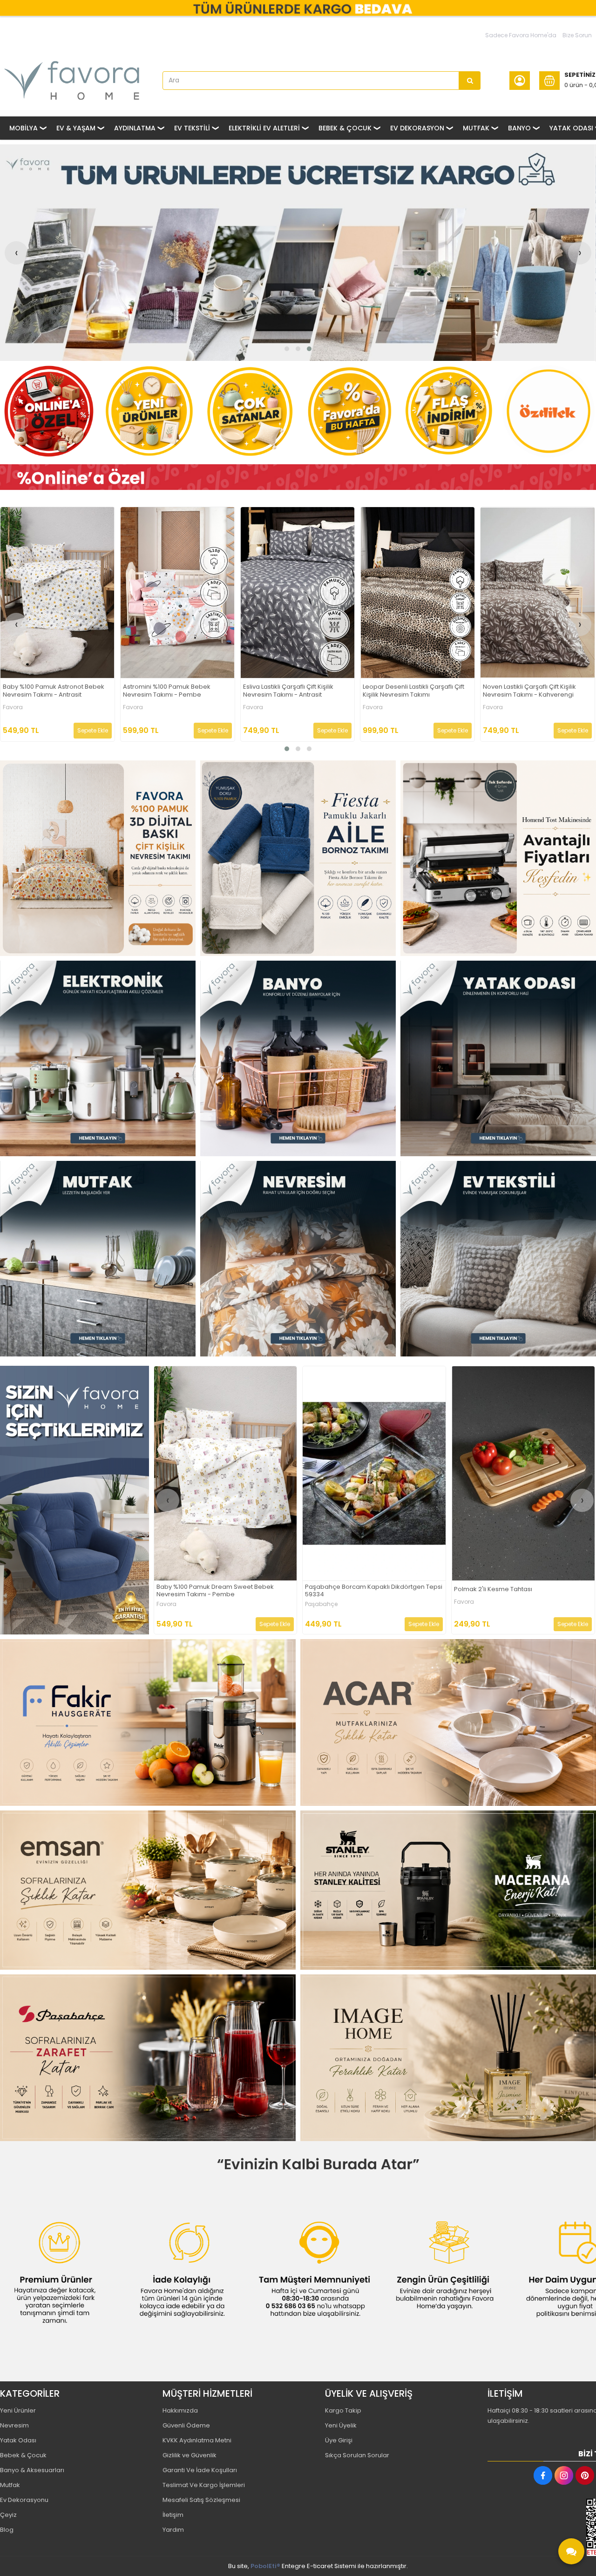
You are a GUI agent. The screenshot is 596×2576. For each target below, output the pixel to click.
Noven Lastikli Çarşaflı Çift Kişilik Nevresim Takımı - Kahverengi (49, 691)
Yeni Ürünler (18, 2410)
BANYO (519, 128)
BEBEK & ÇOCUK (345, 128)
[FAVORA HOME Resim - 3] (498, 858)
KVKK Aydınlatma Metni (197, 2440)
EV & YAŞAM (76, 128)
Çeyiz (8, 2515)
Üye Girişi (339, 2440)
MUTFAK (476, 128)
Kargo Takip (343, 2410)
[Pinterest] (585, 2475)
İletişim (173, 2515)
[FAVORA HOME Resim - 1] (298, 477)
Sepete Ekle (92, 730)
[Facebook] (543, 2475)
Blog (7, 2530)
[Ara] (470, 81)
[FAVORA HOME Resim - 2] (298, 858)
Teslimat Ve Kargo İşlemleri (204, 2485)
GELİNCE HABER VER (413, 1624)
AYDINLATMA (135, 128)
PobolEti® (265, 2566)
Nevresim (14, 2425)
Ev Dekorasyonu (24, 2500)
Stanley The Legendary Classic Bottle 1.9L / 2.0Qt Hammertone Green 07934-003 (368, 1591)
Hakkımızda (180, 2410)
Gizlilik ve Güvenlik (190, 2455)
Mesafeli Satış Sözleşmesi (201, 2500)
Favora (12, 707)
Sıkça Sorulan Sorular (357, 2455)
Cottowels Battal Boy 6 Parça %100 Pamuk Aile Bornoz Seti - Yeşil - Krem (225, 1591)
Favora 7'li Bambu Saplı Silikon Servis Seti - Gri (528, 691)
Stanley (316, 1604)
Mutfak (10, 2485)
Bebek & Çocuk (23, 2455)
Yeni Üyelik (341, 2425)
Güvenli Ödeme (186, 2425)
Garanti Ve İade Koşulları (200, 2470)
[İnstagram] (564, 2475)
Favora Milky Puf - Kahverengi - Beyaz (511, 1590)
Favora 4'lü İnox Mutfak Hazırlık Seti (414, 690)
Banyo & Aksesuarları (32, 2470)
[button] (287, 349)
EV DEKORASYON (417, 128)
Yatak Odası (18, 2440)
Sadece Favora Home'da (521, 35)
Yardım (173, 2530)
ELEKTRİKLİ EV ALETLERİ (264, 128)
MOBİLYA (24, 128)
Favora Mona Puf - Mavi (278, 690)
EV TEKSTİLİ (192, 128)
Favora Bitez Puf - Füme (158, 690)
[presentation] (16, 253)
